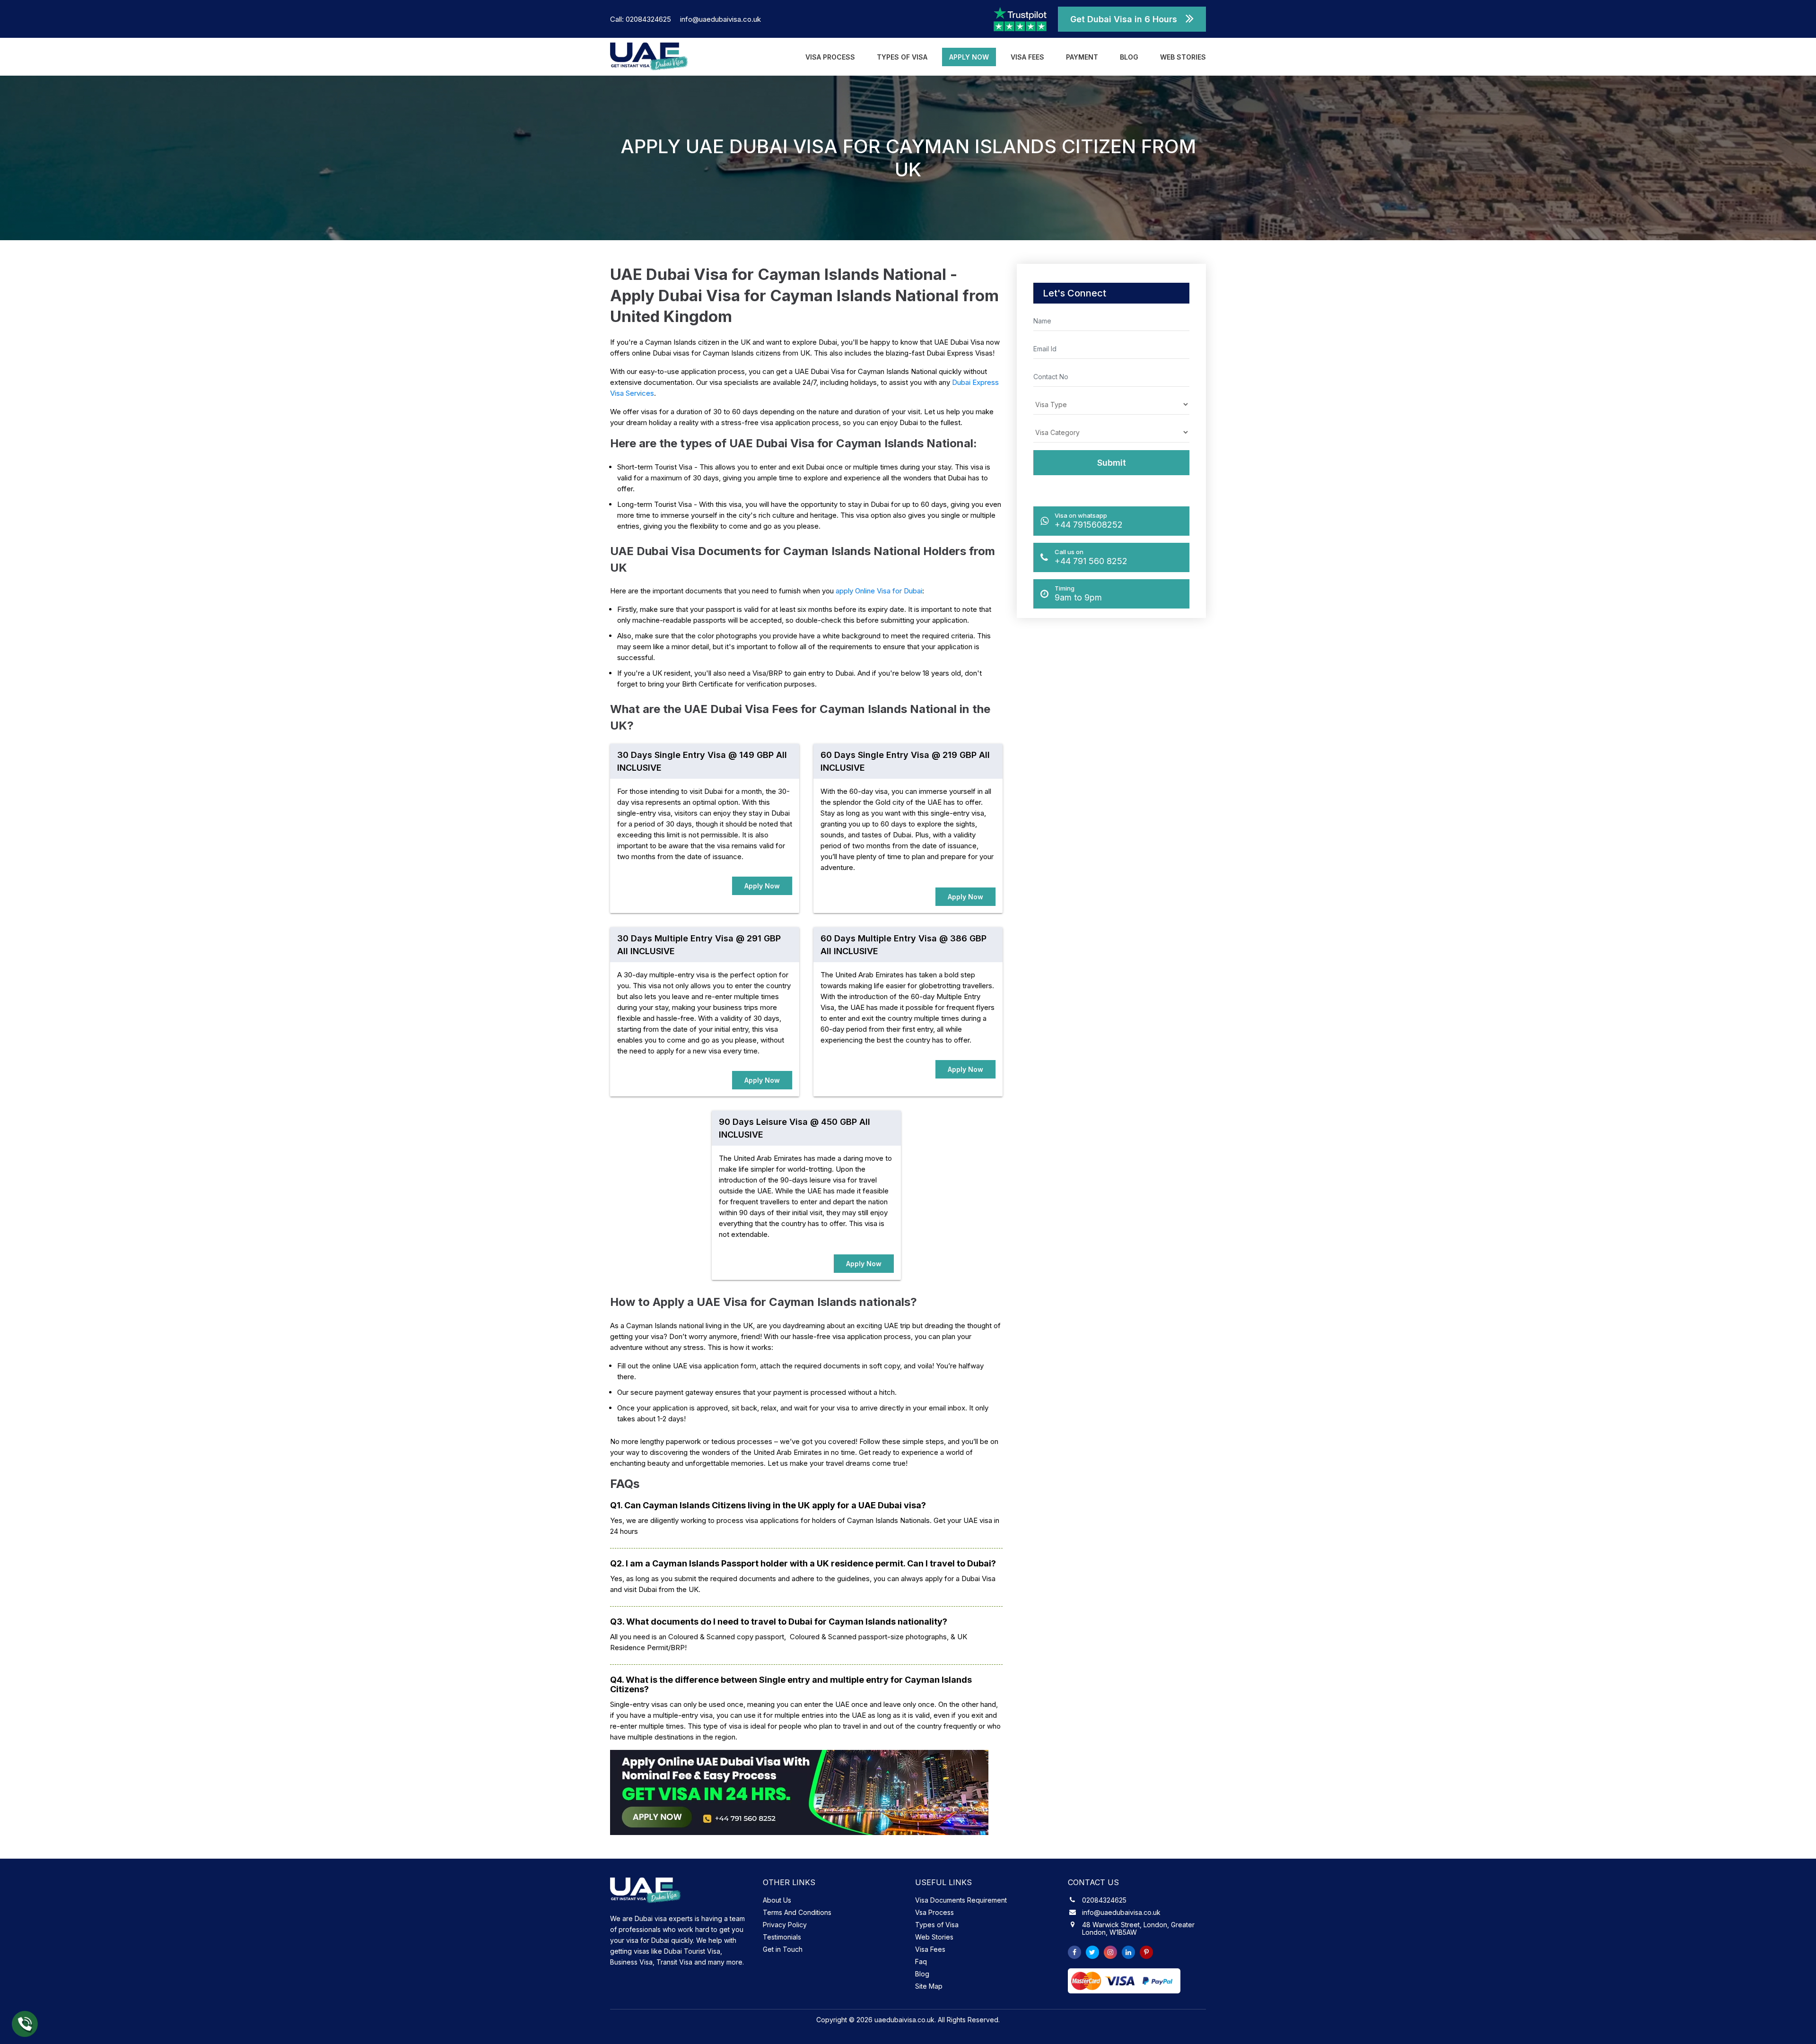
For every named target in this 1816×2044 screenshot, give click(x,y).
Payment (1082, 57)
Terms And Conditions (797, 1912)
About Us (777, 1900)
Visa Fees (1027, 57)
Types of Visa (902, 57)
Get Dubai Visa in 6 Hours (1124, 19)
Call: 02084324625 (642, 19)
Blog (1129, 57)
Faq (921, 1961)
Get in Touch (783, 1949)
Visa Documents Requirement (961, 1900)
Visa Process (830, 57)
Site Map (929, 1986)
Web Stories (1183, 57)
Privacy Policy (785, 1925)
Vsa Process (934, 1912)
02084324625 (1104, 1900)
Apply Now (969, 57)
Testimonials (782, 1937)
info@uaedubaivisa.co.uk (720, 19)
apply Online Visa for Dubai (879, 591)
